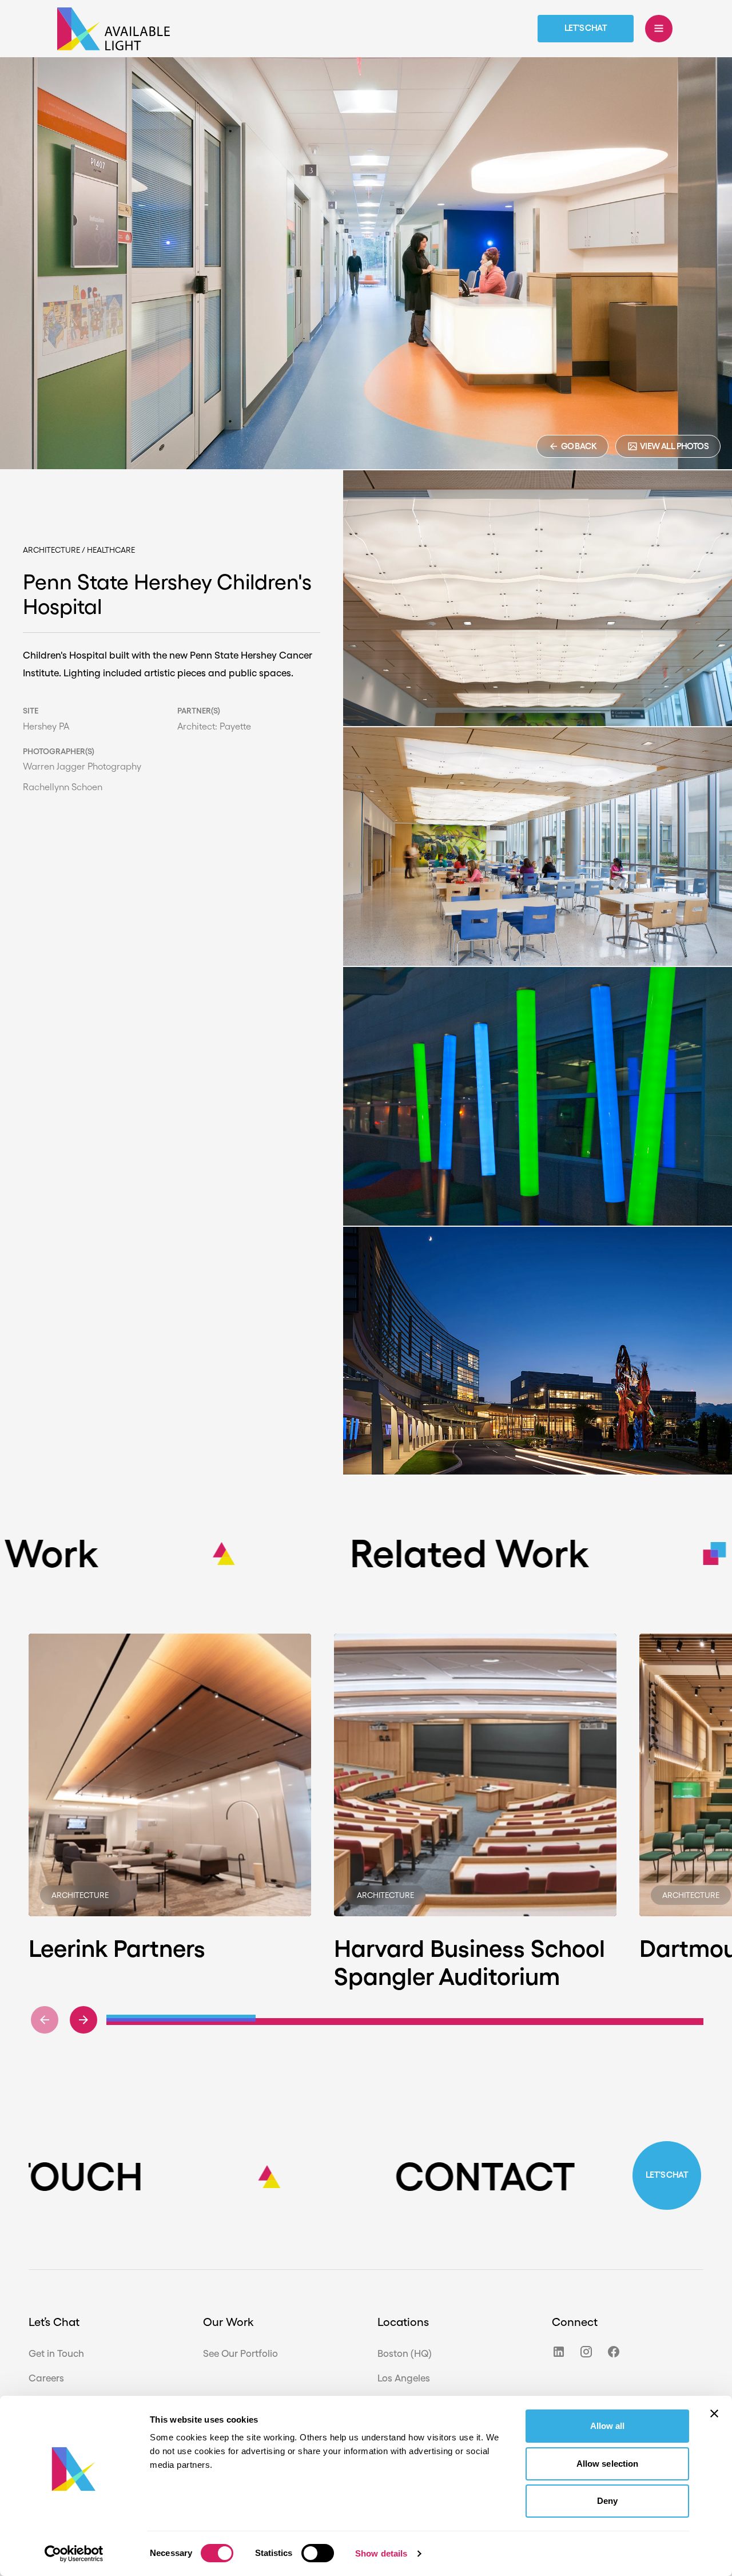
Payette (235, 726)
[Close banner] (714, 2413)
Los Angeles (404, 2378)
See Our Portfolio (240, 2353)
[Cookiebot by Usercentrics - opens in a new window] (74, 2554)
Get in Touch (56, 2353)
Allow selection (608, 2464)
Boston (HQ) (405, 2353)
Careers (46, 2378)
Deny (607, 2501)
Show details (381, 2553)
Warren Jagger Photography (82, 767)
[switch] (318, 2553)
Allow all (608, 2426)
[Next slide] (83, 2020)
